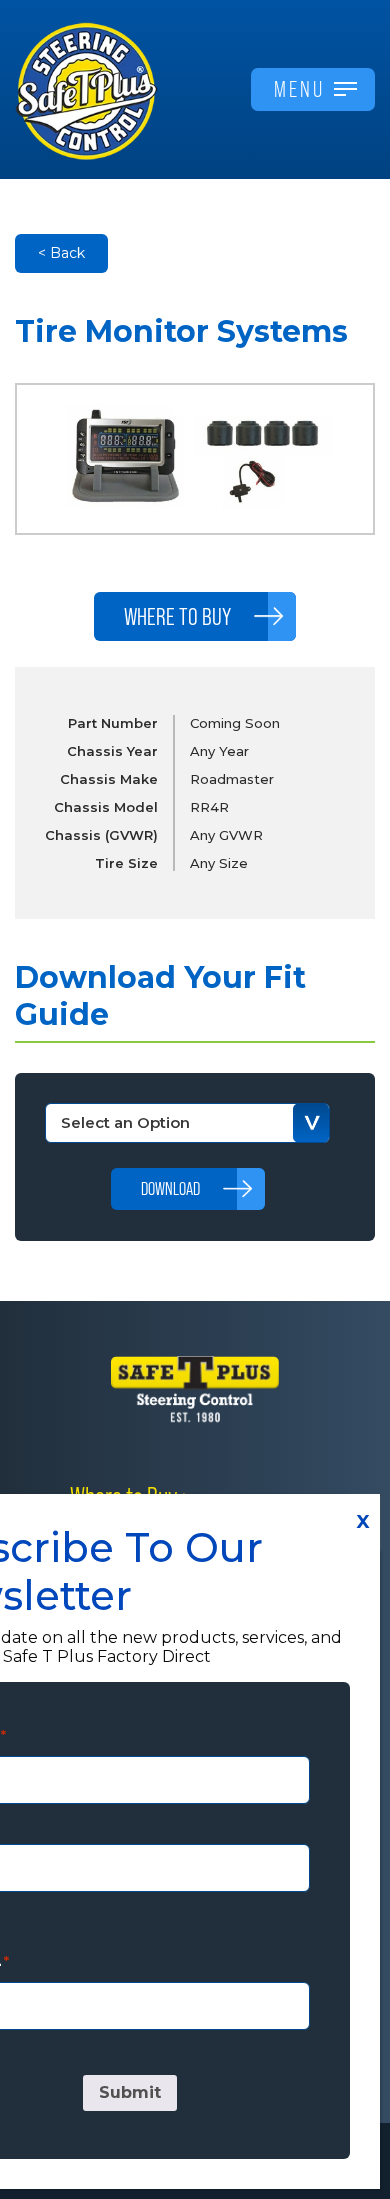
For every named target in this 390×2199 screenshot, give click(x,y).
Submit (130, 2092)
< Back (61, 253)
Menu (299, 89)
